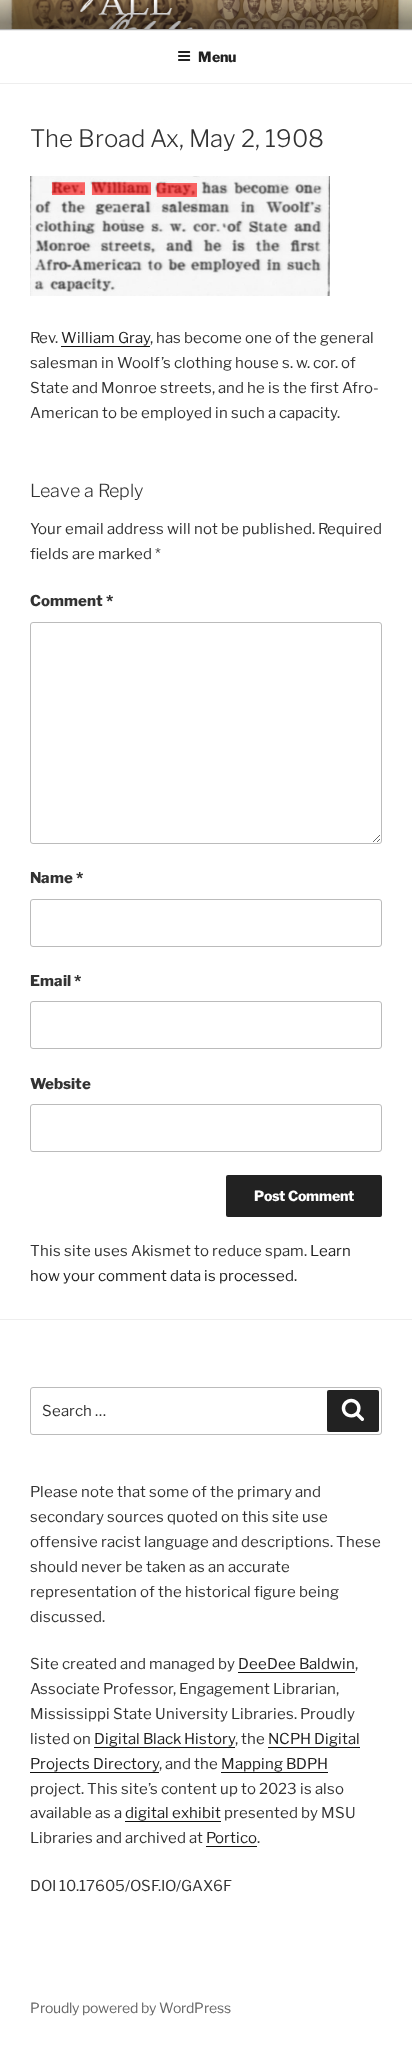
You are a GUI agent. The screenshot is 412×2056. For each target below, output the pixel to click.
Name (56, 878)
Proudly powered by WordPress (130, 2007)
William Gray (105, 338)
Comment (71, 601)
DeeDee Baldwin (296, 1664)
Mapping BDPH (274, 1764)
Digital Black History (164, 1739)
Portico (231, 1838)
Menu (217, 56)
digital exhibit (173, 1813)
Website (60, 1084)
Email (55, 981)
